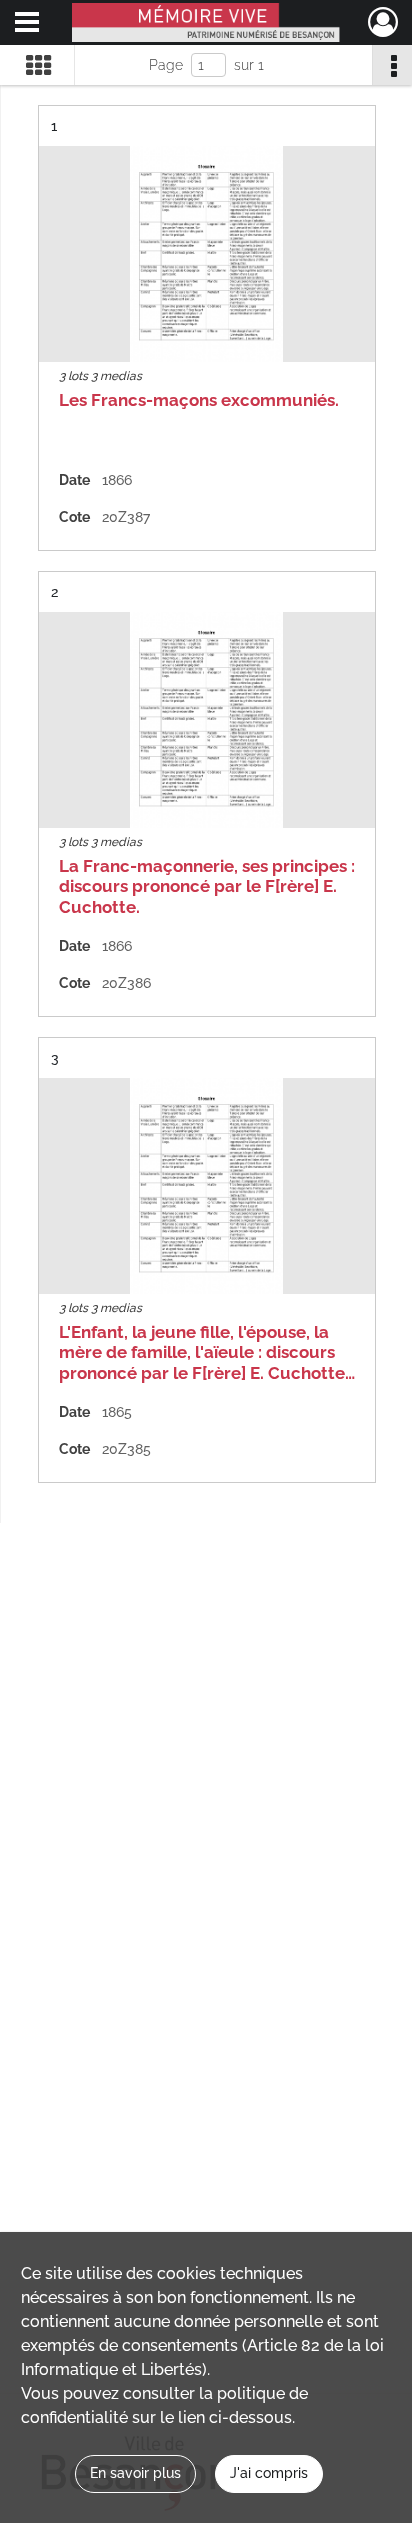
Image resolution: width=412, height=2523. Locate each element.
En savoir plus (135, 2473)
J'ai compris (269, 2473)
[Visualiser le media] (207, 254)
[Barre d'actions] (392, 65)
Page (166, 65)
